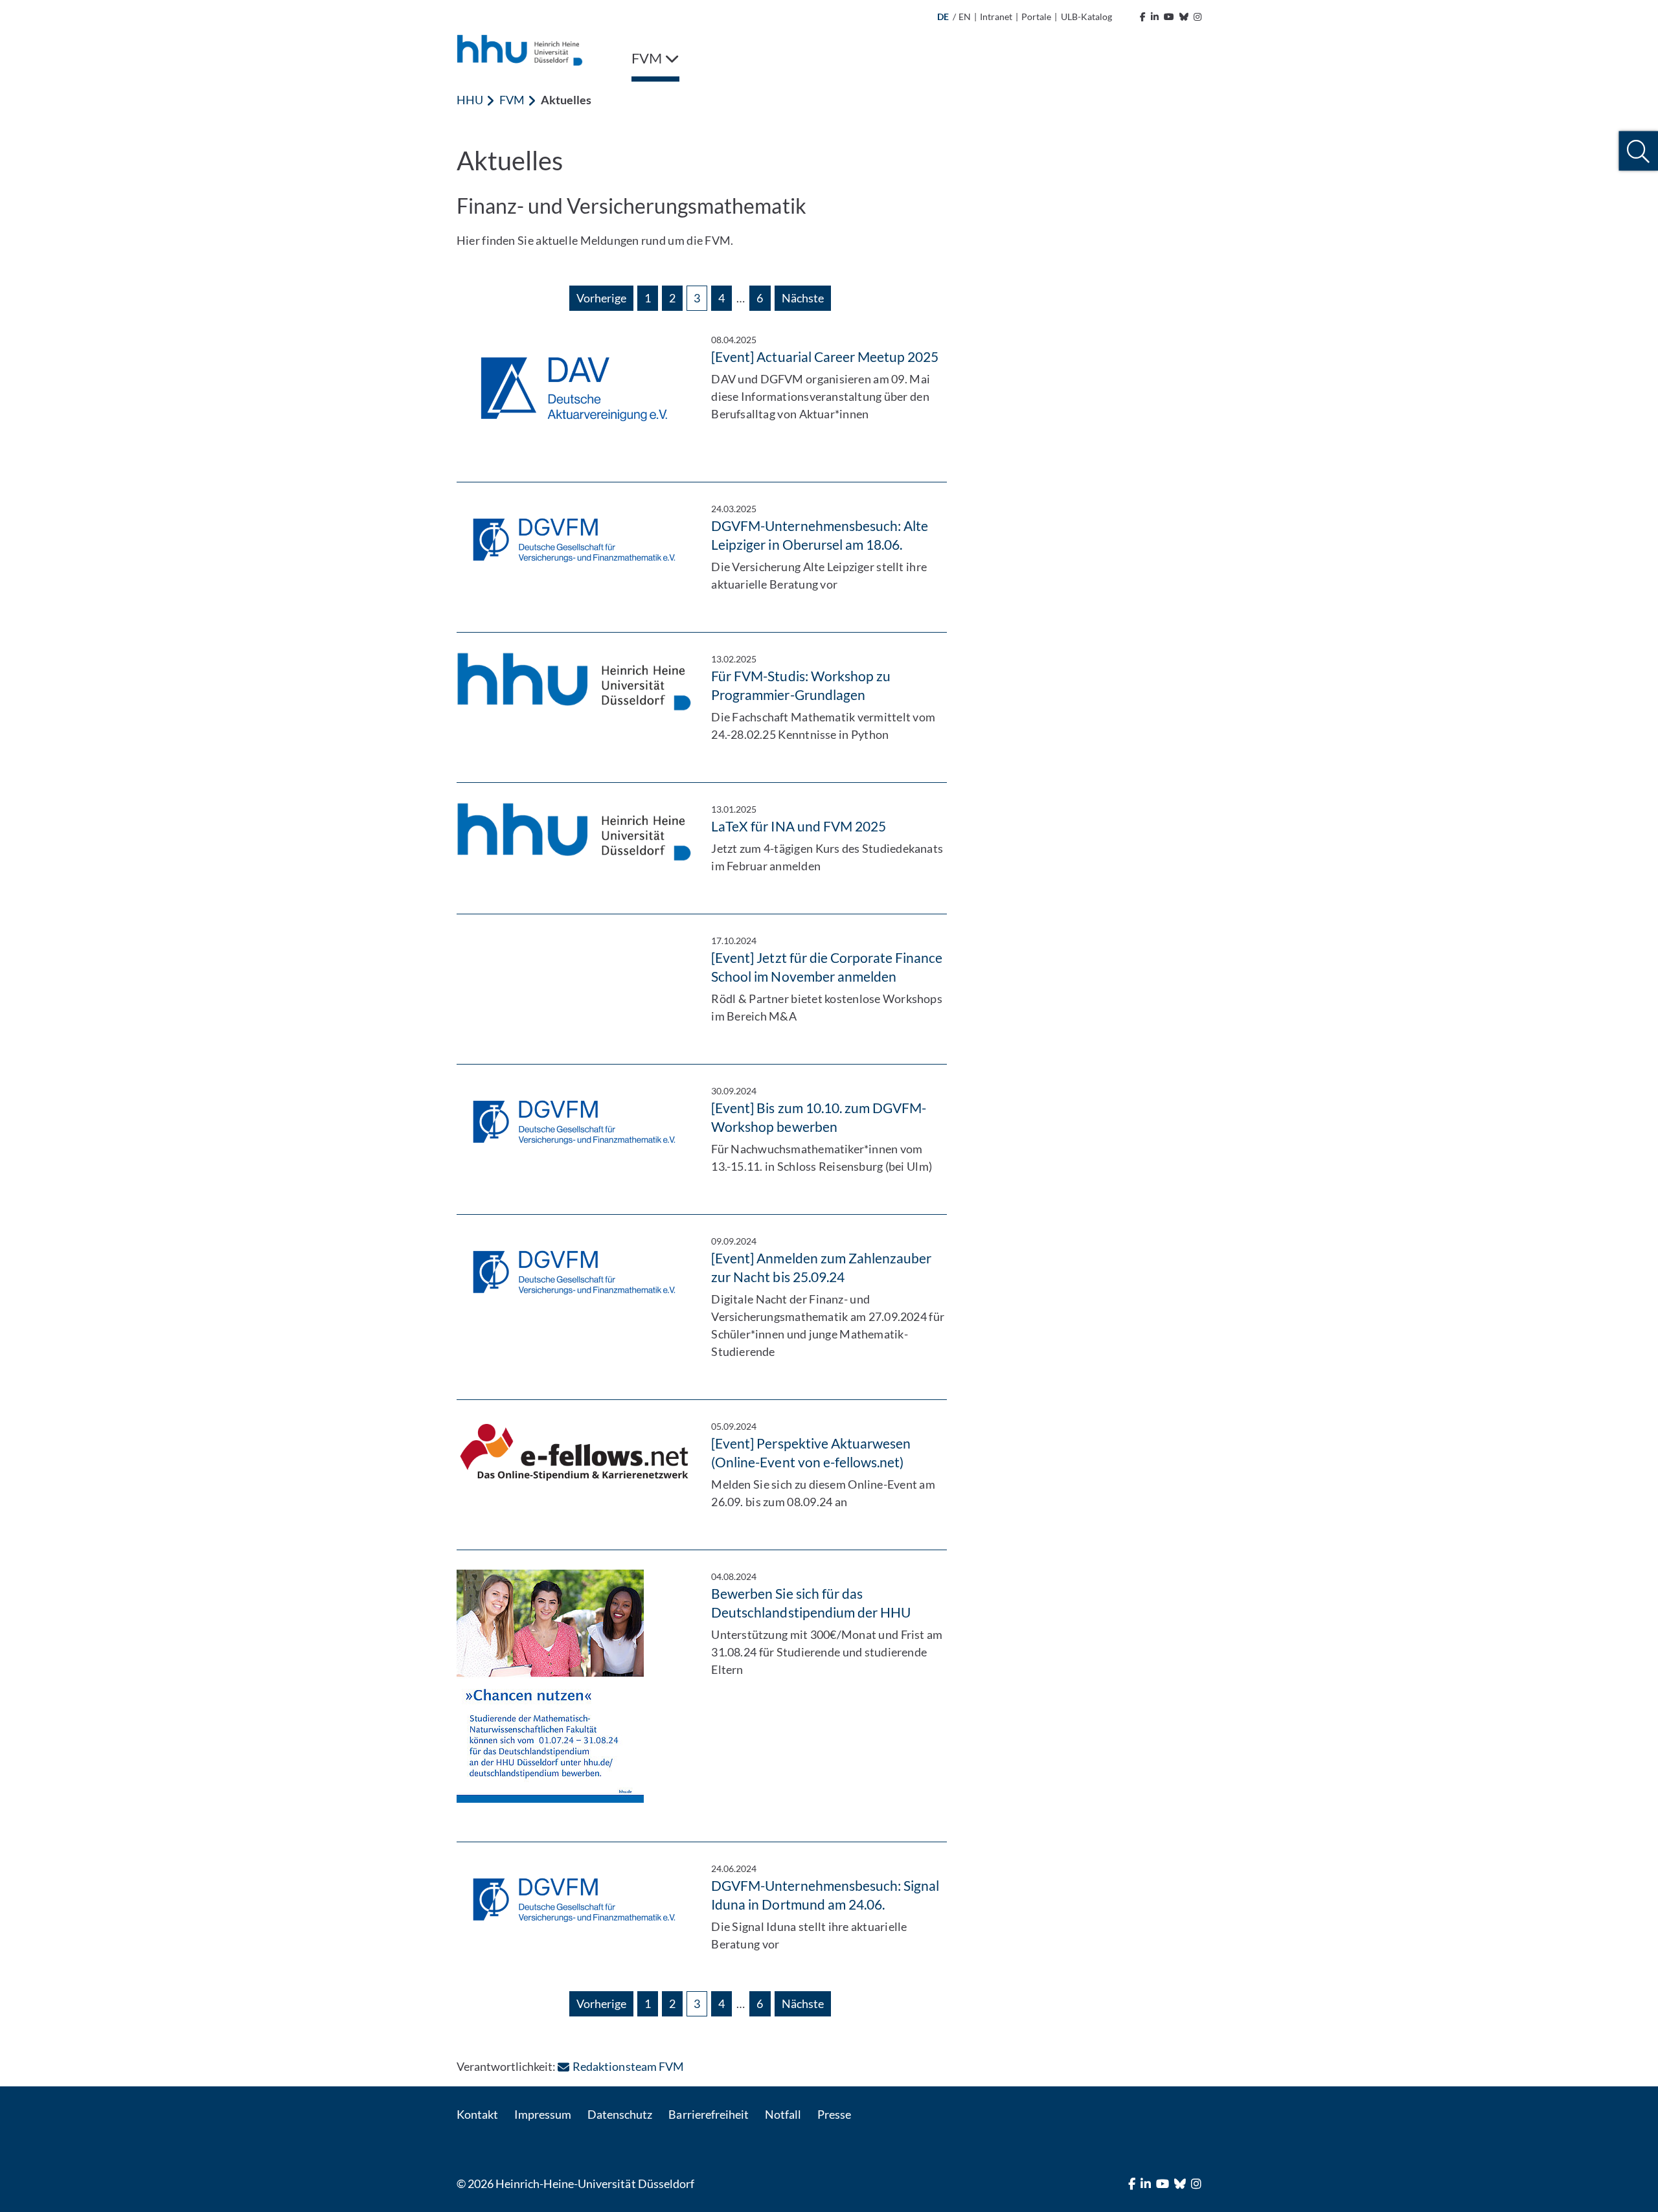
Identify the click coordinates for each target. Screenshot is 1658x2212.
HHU (470, 100)
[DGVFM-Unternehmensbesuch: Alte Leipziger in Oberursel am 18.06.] (574, 539)
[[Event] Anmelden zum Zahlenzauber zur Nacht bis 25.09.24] (574, 1272)
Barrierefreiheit (708, 2114)
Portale (1036, 17)
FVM (512, 100)
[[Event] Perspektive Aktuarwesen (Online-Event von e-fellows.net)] (574, 1452)
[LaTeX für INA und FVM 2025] (574, 832)
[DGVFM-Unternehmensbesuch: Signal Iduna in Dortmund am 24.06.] (574, 1899)
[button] (1638, 151)
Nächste (803, 298)
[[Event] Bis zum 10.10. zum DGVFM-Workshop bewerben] (574, 1122)
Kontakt (477, 2114)
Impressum (543, 2114)
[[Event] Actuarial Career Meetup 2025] (574, 388)
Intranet (996, 17)
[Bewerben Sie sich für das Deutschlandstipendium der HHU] (574, 1686)
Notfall (783, 2114)
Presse (834, 2114)
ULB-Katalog (1086, 17)
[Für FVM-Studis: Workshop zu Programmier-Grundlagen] (574, 682)
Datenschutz (620, 2114)
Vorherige (601, 298)
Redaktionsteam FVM (628, 2066)
